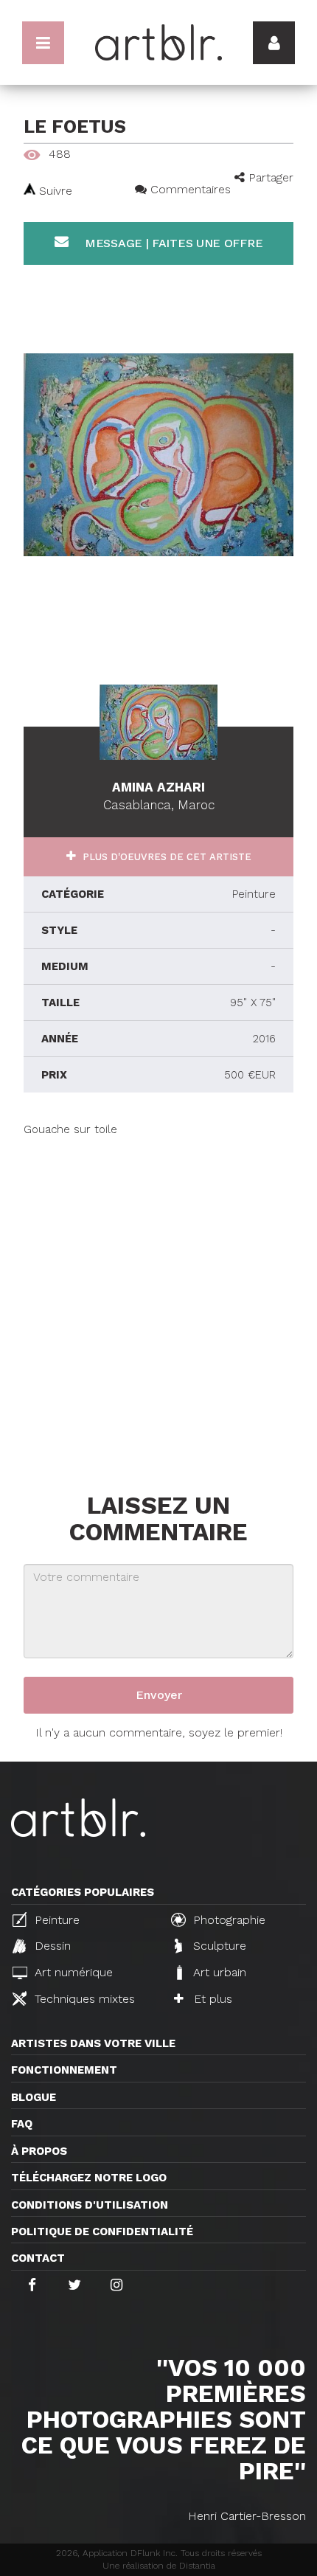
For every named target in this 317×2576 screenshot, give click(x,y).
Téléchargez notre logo (89, 2178)
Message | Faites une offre (172, 243)
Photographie (227, 1920)
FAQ (22, 2124)
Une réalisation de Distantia (159, 2566)
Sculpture (218, 1946)
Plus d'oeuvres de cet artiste (166, 857)
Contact (38, 2258)
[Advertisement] (158, 1297)
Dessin (51, 1946)
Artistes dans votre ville (93, 2043)
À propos (39, 2151)
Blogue (34, 2097)
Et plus (211, 1999)
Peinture (55, 1920)
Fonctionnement (64, 2070)
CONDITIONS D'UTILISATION (90, 2205)
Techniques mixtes (83, 1999)
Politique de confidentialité (102, 2232)
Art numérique (72, 1972)
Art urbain (218, 1972)
